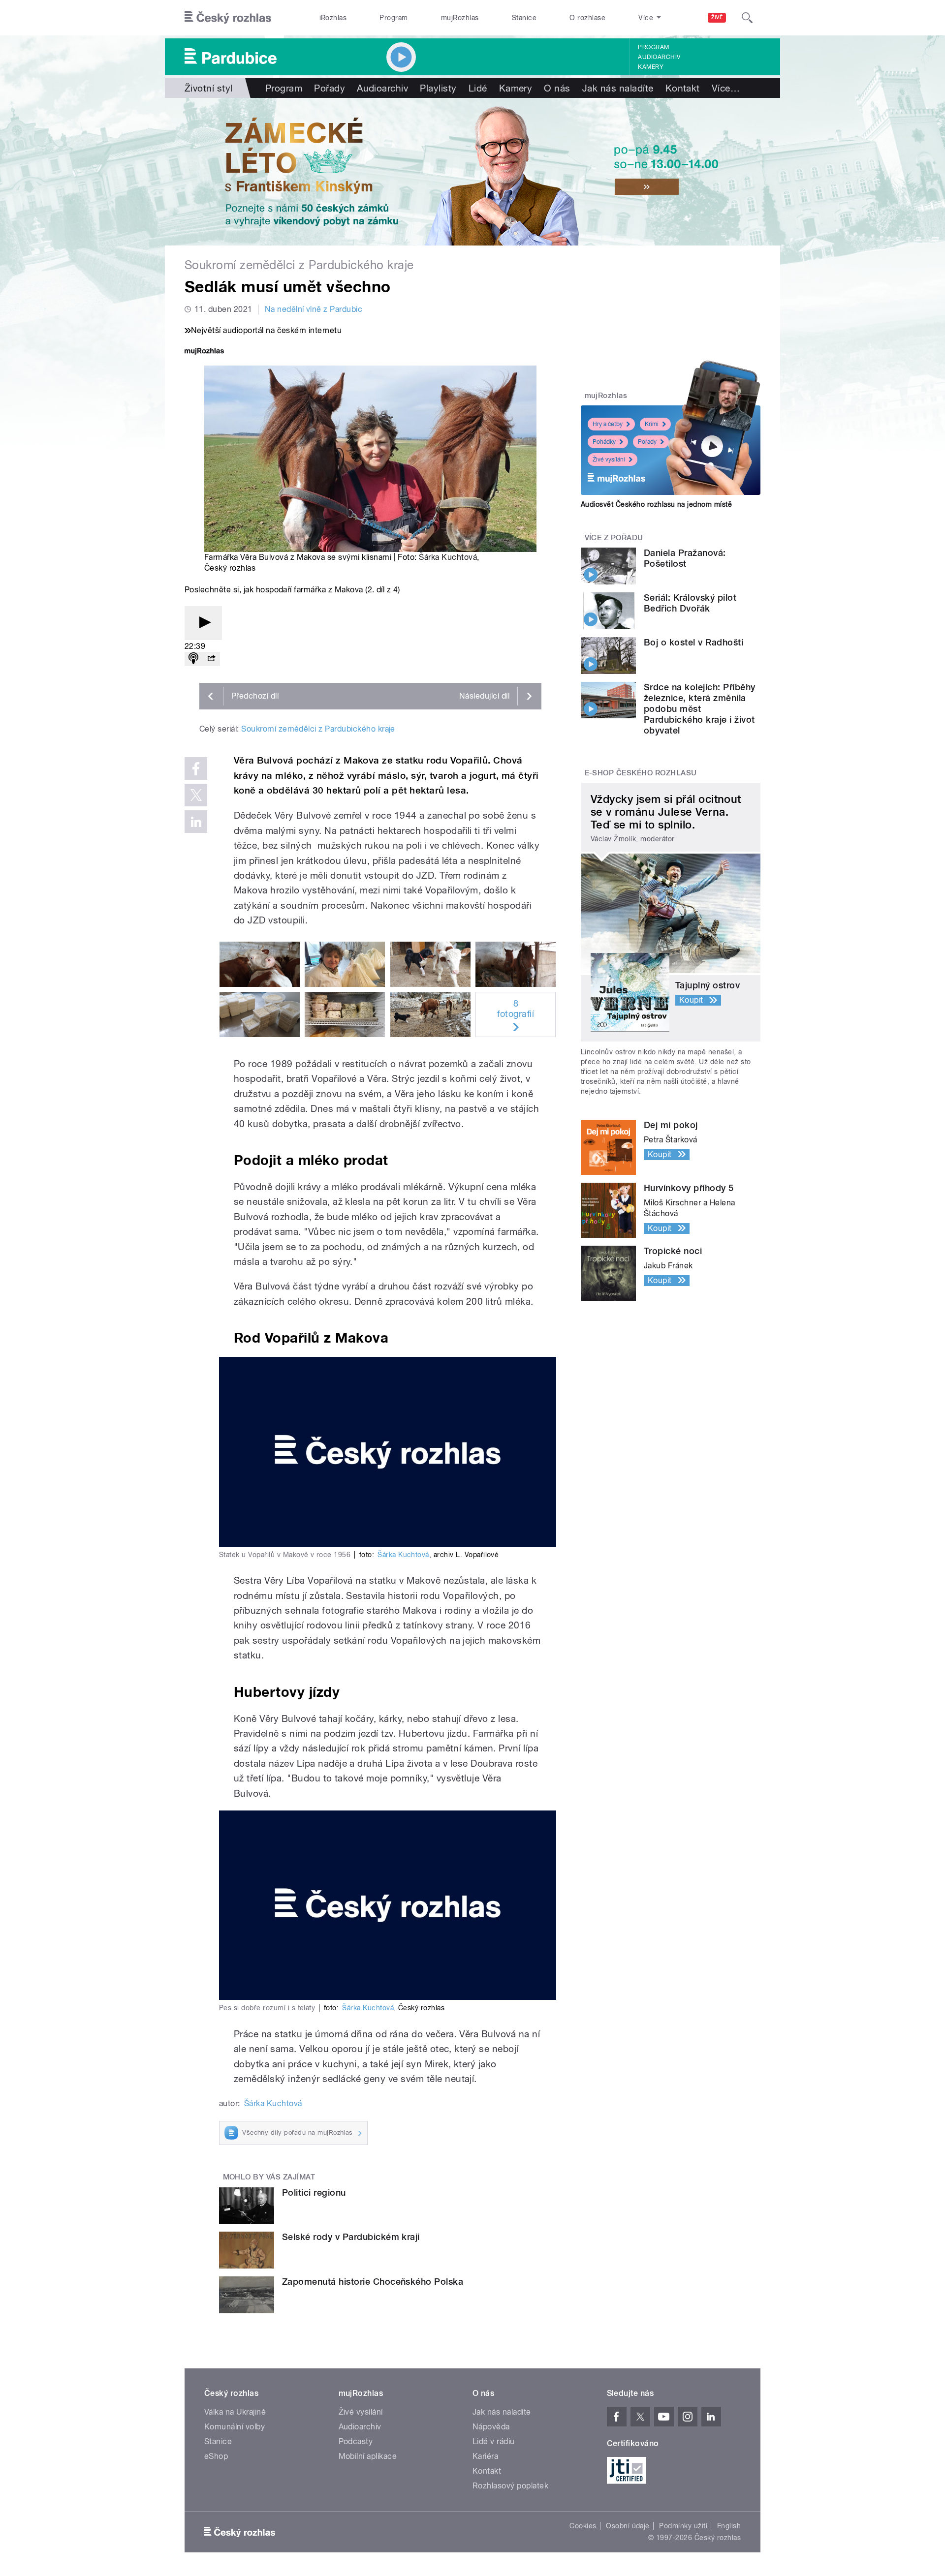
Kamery (651, 67)
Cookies (583, 2526)
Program (394, 18)
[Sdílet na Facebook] (196, 768)
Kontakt (683, 88)
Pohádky (604, 442)
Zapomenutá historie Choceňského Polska (373, 2282)
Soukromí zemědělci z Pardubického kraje (318, 729)
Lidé (478, 88)
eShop (216, 2456)
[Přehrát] (203, 623)
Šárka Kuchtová (448, 557)
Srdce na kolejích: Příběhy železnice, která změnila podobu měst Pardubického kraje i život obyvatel (699, 709)
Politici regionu (314, 2193)
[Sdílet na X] (196, 795)
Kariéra (485, 2456)
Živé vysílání (609, 460)
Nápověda (491, 2427)
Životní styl (209, 88)
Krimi (652, 424)
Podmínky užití (683, 2526)
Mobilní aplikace (368, 2456)
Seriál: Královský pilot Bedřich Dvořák (690, 603)
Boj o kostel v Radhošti (693, 642)
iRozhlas (333, 18)
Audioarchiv (659, 57)
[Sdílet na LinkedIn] (196, 822)
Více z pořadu (614, 538)
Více (726, 88)
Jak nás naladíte (618, 88)
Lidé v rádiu (494, 2441)
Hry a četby (608, 424)
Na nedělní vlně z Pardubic (314, 309)
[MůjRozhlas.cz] (204, 352)
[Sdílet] (211, 659)
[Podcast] (193, 659)
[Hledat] (747, 18)
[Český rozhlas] (228, 18)
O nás (557, 88)
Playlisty (438, 88)
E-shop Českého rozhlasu (641, 773)
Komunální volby (235, 2427)
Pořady (330, 88)
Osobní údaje (628, 2526)
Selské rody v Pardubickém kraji (351, 2237)
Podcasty (356, 2441)
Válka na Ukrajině (235, 2412)
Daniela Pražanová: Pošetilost (685, 558)
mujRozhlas (460, 18)
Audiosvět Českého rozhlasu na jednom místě (656, 504)
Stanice (524, 18)
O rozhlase (587, 18)
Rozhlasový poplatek (510, 2486)
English (729, 2526)
